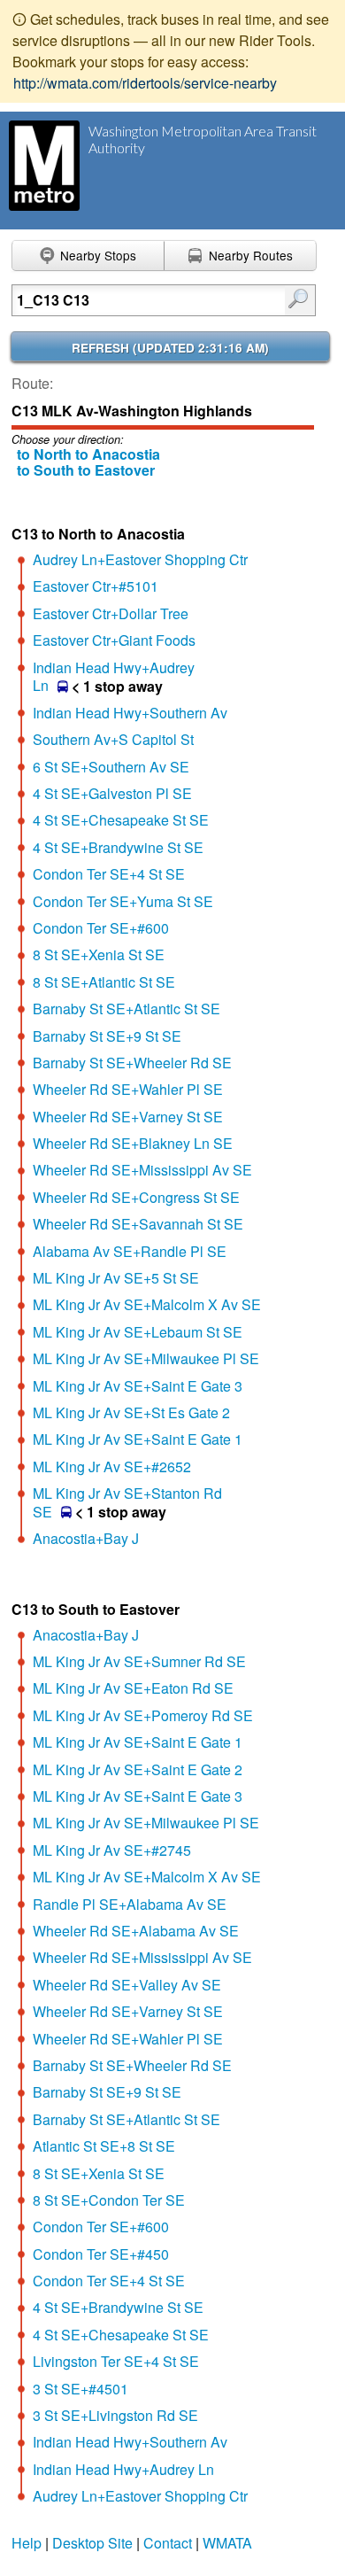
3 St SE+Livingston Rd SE (115, 2415)
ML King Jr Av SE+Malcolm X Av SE (147, 1304)
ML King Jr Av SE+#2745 (112, 1850)
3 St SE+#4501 (80, 2389)
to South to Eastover (86, 470)
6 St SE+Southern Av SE (111, 767)
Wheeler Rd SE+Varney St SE (128, 1117)
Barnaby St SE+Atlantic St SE (126, 1009)
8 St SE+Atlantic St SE (104, 982)
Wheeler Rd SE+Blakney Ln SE (133, 1143)
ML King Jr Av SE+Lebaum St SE (138, 1332)
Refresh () (170, 348)
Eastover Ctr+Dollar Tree (111, 613)
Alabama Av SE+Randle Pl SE (130, 1251)
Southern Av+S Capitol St (113, 739)
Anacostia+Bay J (86, 1538)
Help (27, 2543)
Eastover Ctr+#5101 (96, 586)
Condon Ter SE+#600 (101, 928)
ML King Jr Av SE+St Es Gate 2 (131, 1412)
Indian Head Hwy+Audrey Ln (123, 2469)
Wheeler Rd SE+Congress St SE (136, 1197)
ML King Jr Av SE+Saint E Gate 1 (138, 1439)
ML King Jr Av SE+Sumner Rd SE (139, 1661)
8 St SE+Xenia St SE (99, 954)
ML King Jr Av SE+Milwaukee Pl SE (146, 1358)
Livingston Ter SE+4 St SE (116, 2361)
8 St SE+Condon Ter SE (109, 2200)
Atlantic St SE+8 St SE (104, 2146)
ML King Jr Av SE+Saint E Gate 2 (138, 1769)
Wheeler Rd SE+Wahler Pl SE (128, 1089)
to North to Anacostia (88, 454)
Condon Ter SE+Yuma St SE (123, 901)
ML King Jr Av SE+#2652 (112, 1466)
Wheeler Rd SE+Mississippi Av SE (142, 1170)
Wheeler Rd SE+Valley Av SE (127, 1985)
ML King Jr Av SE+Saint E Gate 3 (138, 1386)
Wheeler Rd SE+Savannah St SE (138, 1224)
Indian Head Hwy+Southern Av (130, 713)
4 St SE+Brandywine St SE (118, 847)
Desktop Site (92, 2543)
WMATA (227, 2543)
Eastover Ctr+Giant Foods (114, 640)
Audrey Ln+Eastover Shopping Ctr (140, 559)
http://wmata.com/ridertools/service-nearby (145, 83)
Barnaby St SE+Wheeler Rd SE (132, 1063)
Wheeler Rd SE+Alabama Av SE (136, 1931)
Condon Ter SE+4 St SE (109, 874)
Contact (168, 2543)
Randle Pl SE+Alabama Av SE (130, 1904)
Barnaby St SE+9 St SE (107, 1036)
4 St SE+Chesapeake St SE (121, 820)
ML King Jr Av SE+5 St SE (116, 1278)
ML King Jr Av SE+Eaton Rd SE (133, 1688)
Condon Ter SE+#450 (101, 2254)
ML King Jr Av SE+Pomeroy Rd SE (143, 1715)
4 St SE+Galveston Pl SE (112, 793)
